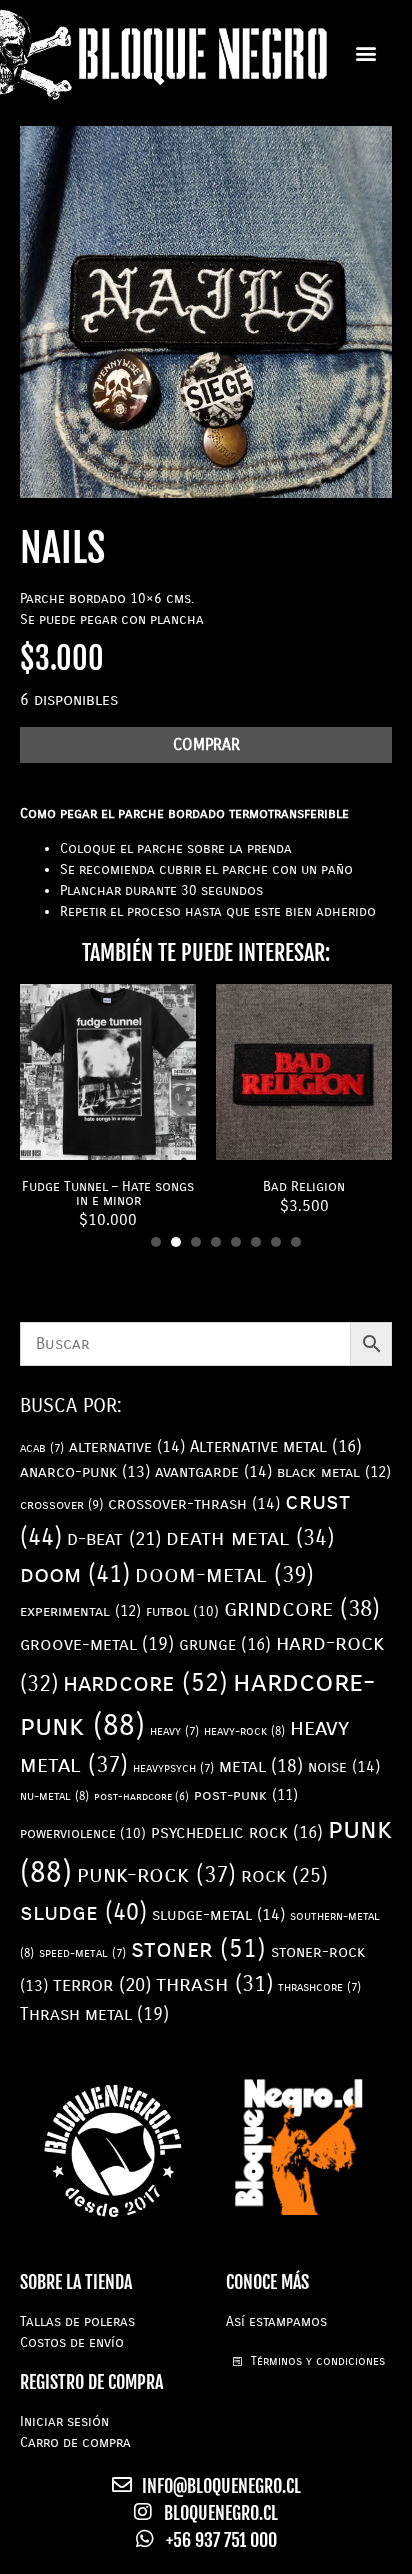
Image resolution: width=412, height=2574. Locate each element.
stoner (198, 1949)
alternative (127, 1446)
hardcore (145, 1683)
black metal (334, 1472)
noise (344, 1766)
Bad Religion (304, 1186)
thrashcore (319, 1987)
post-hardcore (141, 1796)
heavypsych (173, 1768)
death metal (250, 1537)
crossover (61, 1505)
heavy (174, 1731)
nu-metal (54, 1796)
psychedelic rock (237, 1832)
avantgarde (213, 1471)
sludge (83, 1912)
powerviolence (83, 1833)
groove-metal (97, 1644)
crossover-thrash (194, 1503)
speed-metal (82, 1953)
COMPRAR (206, 744)
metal (261, 1766)
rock (284, 1875)
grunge (225, 1644)
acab (42, 1448)
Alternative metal (276, 1446)
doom (75, 1574)
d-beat (114, 1539)
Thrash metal (94, 2014)
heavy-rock (244, 1731)
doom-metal (224, 1574)
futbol (182, 1611)
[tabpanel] (108, 1108)
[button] (365, 52)
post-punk (246, 1795)
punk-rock (156, 1874)
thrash (214, 1984)
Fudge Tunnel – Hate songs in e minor (108, 1193)
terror (102, 1985)
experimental (80, 1611)
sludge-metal (218, 1914)
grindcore (302, 1608)
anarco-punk (85, 1471)
